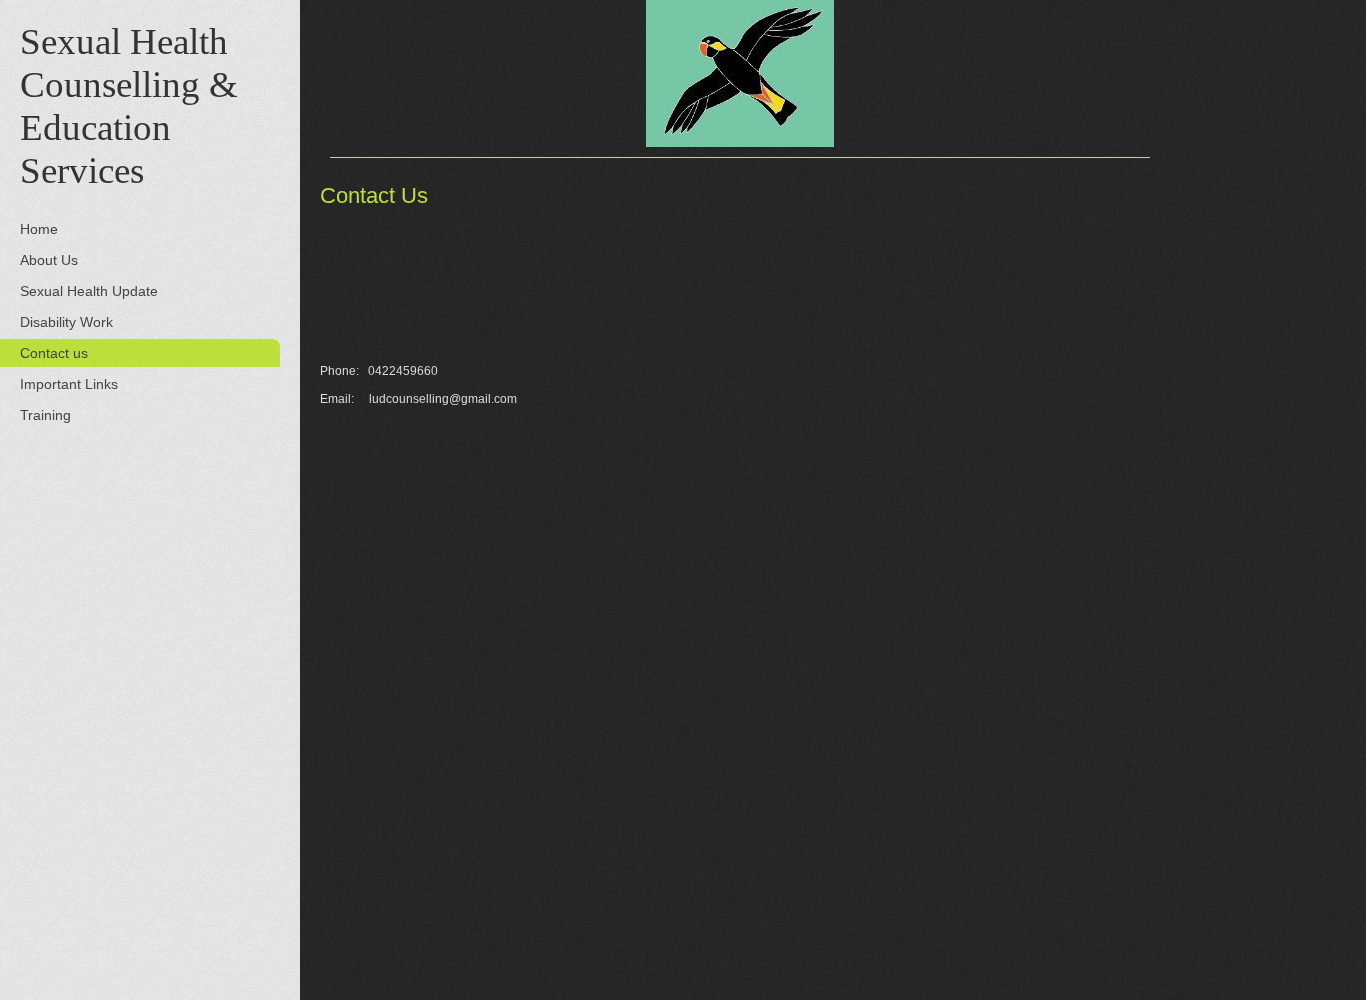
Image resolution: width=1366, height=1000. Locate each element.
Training (45, 415)
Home (39, 229)
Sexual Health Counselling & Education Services (129, 106)
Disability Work (66, 322)
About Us (49, 260)
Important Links (69, 384)
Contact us (54, 353)
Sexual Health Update (89, 291)
